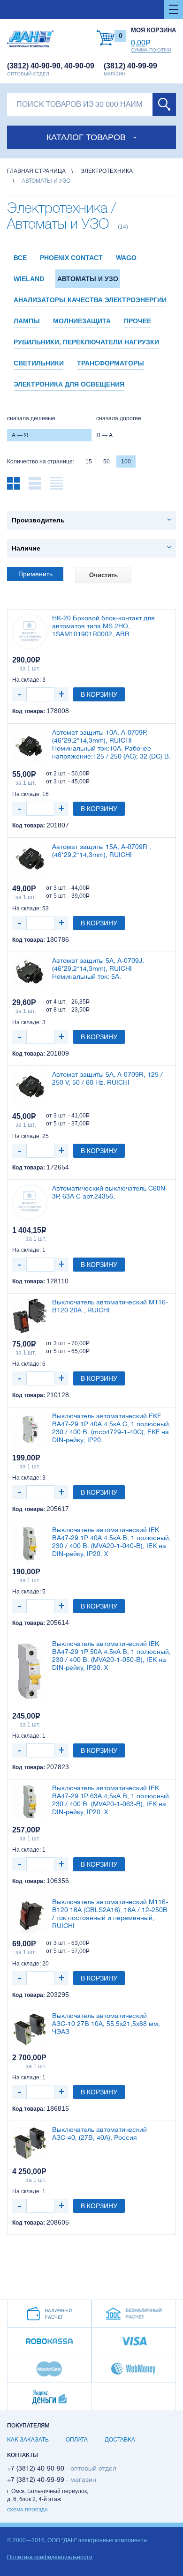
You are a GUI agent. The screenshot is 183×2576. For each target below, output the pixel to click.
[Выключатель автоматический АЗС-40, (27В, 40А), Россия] (30, 2143)
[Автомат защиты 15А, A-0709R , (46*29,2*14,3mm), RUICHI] (30, 860)
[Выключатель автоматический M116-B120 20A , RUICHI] (30, 1316)
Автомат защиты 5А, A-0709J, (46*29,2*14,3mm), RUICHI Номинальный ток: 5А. (98, 968)
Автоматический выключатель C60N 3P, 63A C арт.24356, (109, 1192)
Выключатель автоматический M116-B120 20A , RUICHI (110, 1306)
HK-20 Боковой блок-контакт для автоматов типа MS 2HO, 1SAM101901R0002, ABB (103, 626)
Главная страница (36, 171)
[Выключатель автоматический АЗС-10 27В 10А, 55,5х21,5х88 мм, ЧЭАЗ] (30, 2029)
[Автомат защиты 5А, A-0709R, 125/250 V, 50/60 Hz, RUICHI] (30, 1088)
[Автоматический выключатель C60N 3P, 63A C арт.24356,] (30, 1202)
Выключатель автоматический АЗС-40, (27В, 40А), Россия (99, 2133)
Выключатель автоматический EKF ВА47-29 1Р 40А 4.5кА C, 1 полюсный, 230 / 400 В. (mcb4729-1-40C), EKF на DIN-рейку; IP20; (111, 1428)
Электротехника (107, 171)
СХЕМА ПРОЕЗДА (27, 2510)
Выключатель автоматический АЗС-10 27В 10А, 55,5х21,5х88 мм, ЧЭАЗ (106, 2024)
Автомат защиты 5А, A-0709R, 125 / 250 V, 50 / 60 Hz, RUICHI (107, 1078)
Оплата (77, 2440)
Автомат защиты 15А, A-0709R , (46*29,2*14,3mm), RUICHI (102, 851)
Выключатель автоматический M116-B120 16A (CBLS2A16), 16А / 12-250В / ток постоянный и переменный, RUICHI (110, 1913)
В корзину (99, 694)
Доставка (120, 2440)
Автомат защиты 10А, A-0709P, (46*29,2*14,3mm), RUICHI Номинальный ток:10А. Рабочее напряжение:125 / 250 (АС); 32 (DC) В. (111, 744)
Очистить (103, 575)
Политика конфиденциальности (50, 2557)
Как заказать (28, 2440)
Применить (35, 574)
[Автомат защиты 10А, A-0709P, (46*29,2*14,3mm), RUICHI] (30, 746)
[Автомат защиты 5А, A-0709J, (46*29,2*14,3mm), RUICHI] (30, 974)
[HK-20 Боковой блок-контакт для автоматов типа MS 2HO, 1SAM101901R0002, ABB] (30, 632)
